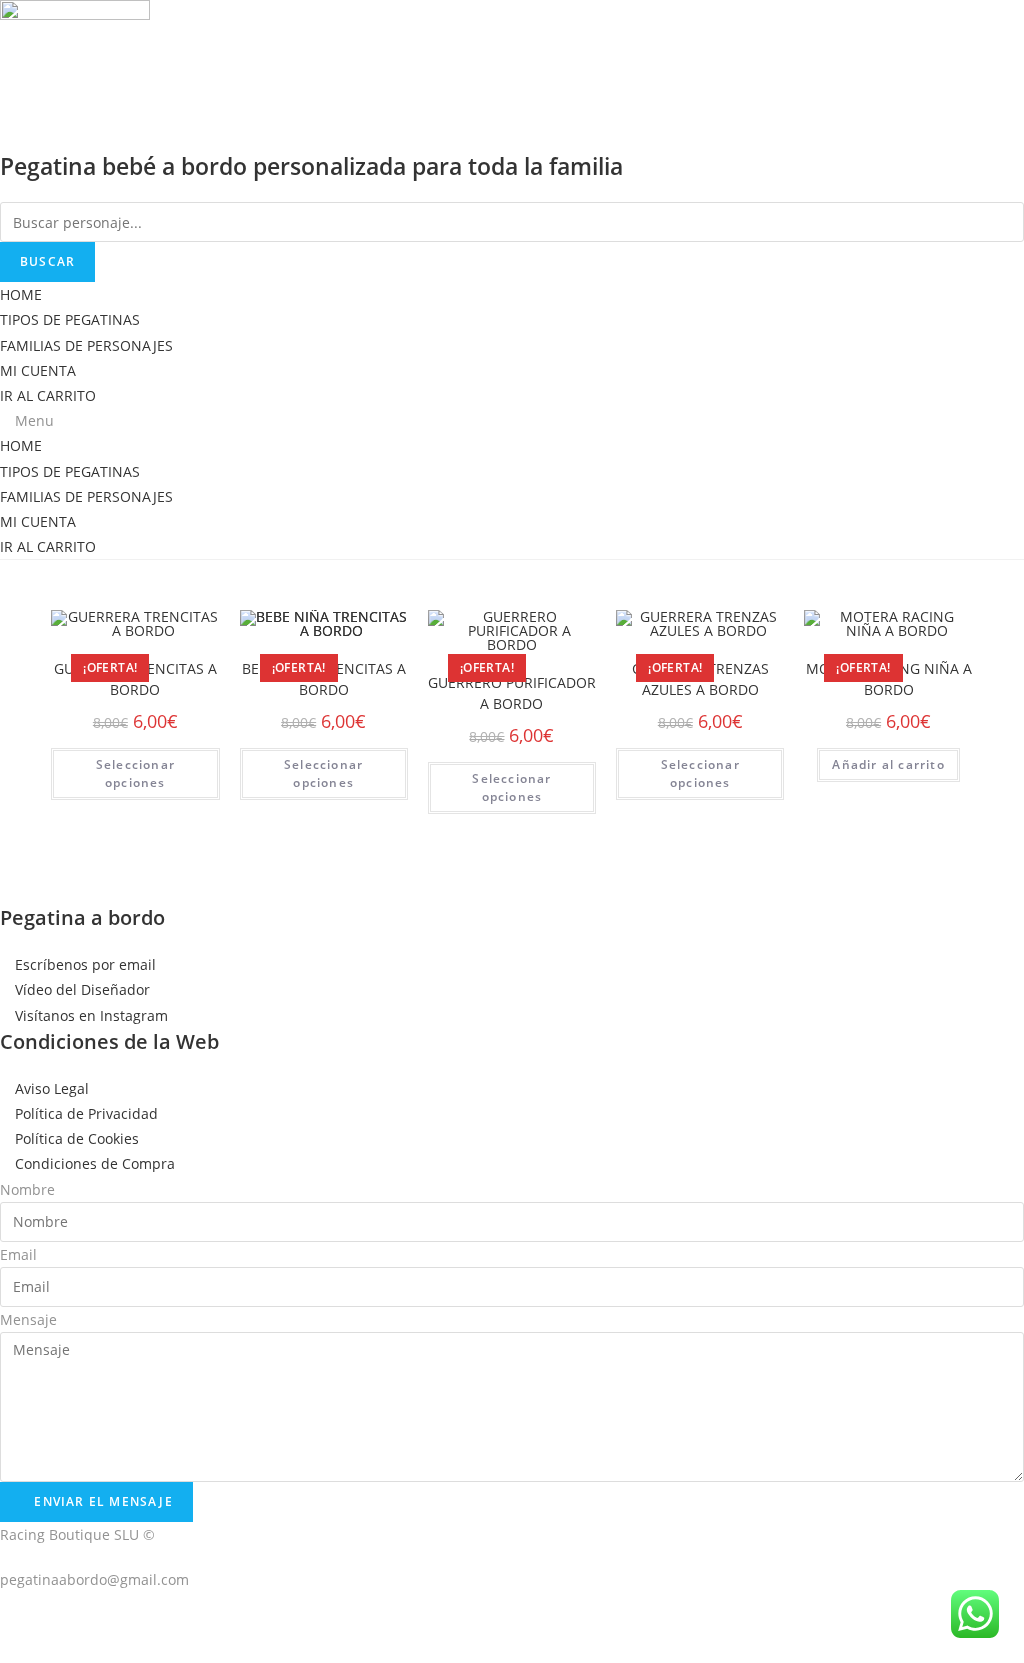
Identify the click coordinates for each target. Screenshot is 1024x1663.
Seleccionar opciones (135, 773)
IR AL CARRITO (48, 395)
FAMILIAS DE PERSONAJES (86, 345)
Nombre (27, 1189)
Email (18, 1254)
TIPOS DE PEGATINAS (70, 319)
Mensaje (28, 1319)
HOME (21, 294)
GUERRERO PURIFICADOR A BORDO (512, 693)
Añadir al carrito (888, 764)
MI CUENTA (38, 370)
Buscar (47, 261)
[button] (512, 420)
